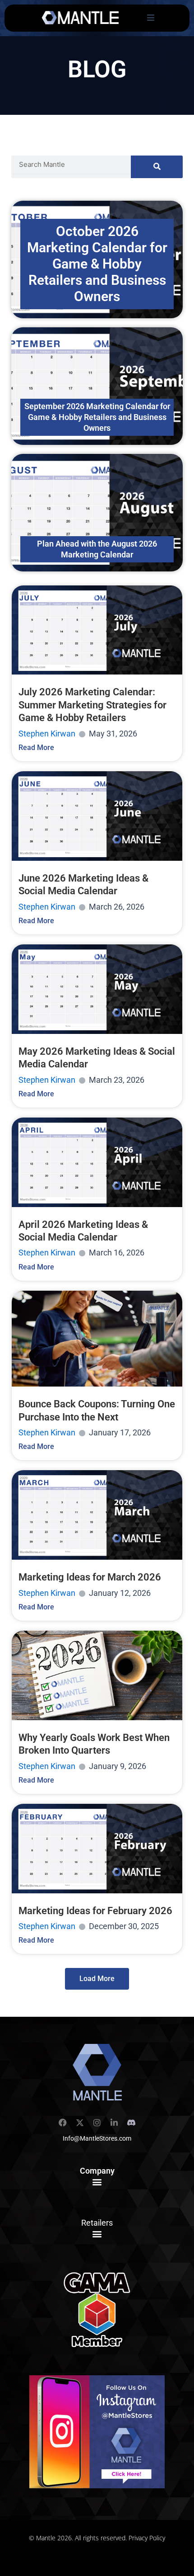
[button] (97, 2182)
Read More (36, 748)
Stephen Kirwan (47, 734)
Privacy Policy (147, 2538)
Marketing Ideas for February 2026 (95, 1911)
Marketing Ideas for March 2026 (90, 1577)
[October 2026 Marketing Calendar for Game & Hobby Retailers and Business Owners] (97, 259)
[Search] (157, 167)
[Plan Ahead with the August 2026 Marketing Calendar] (97, 513)
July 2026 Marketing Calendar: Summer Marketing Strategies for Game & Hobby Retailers (92, 705)
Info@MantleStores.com (97, 2138)
